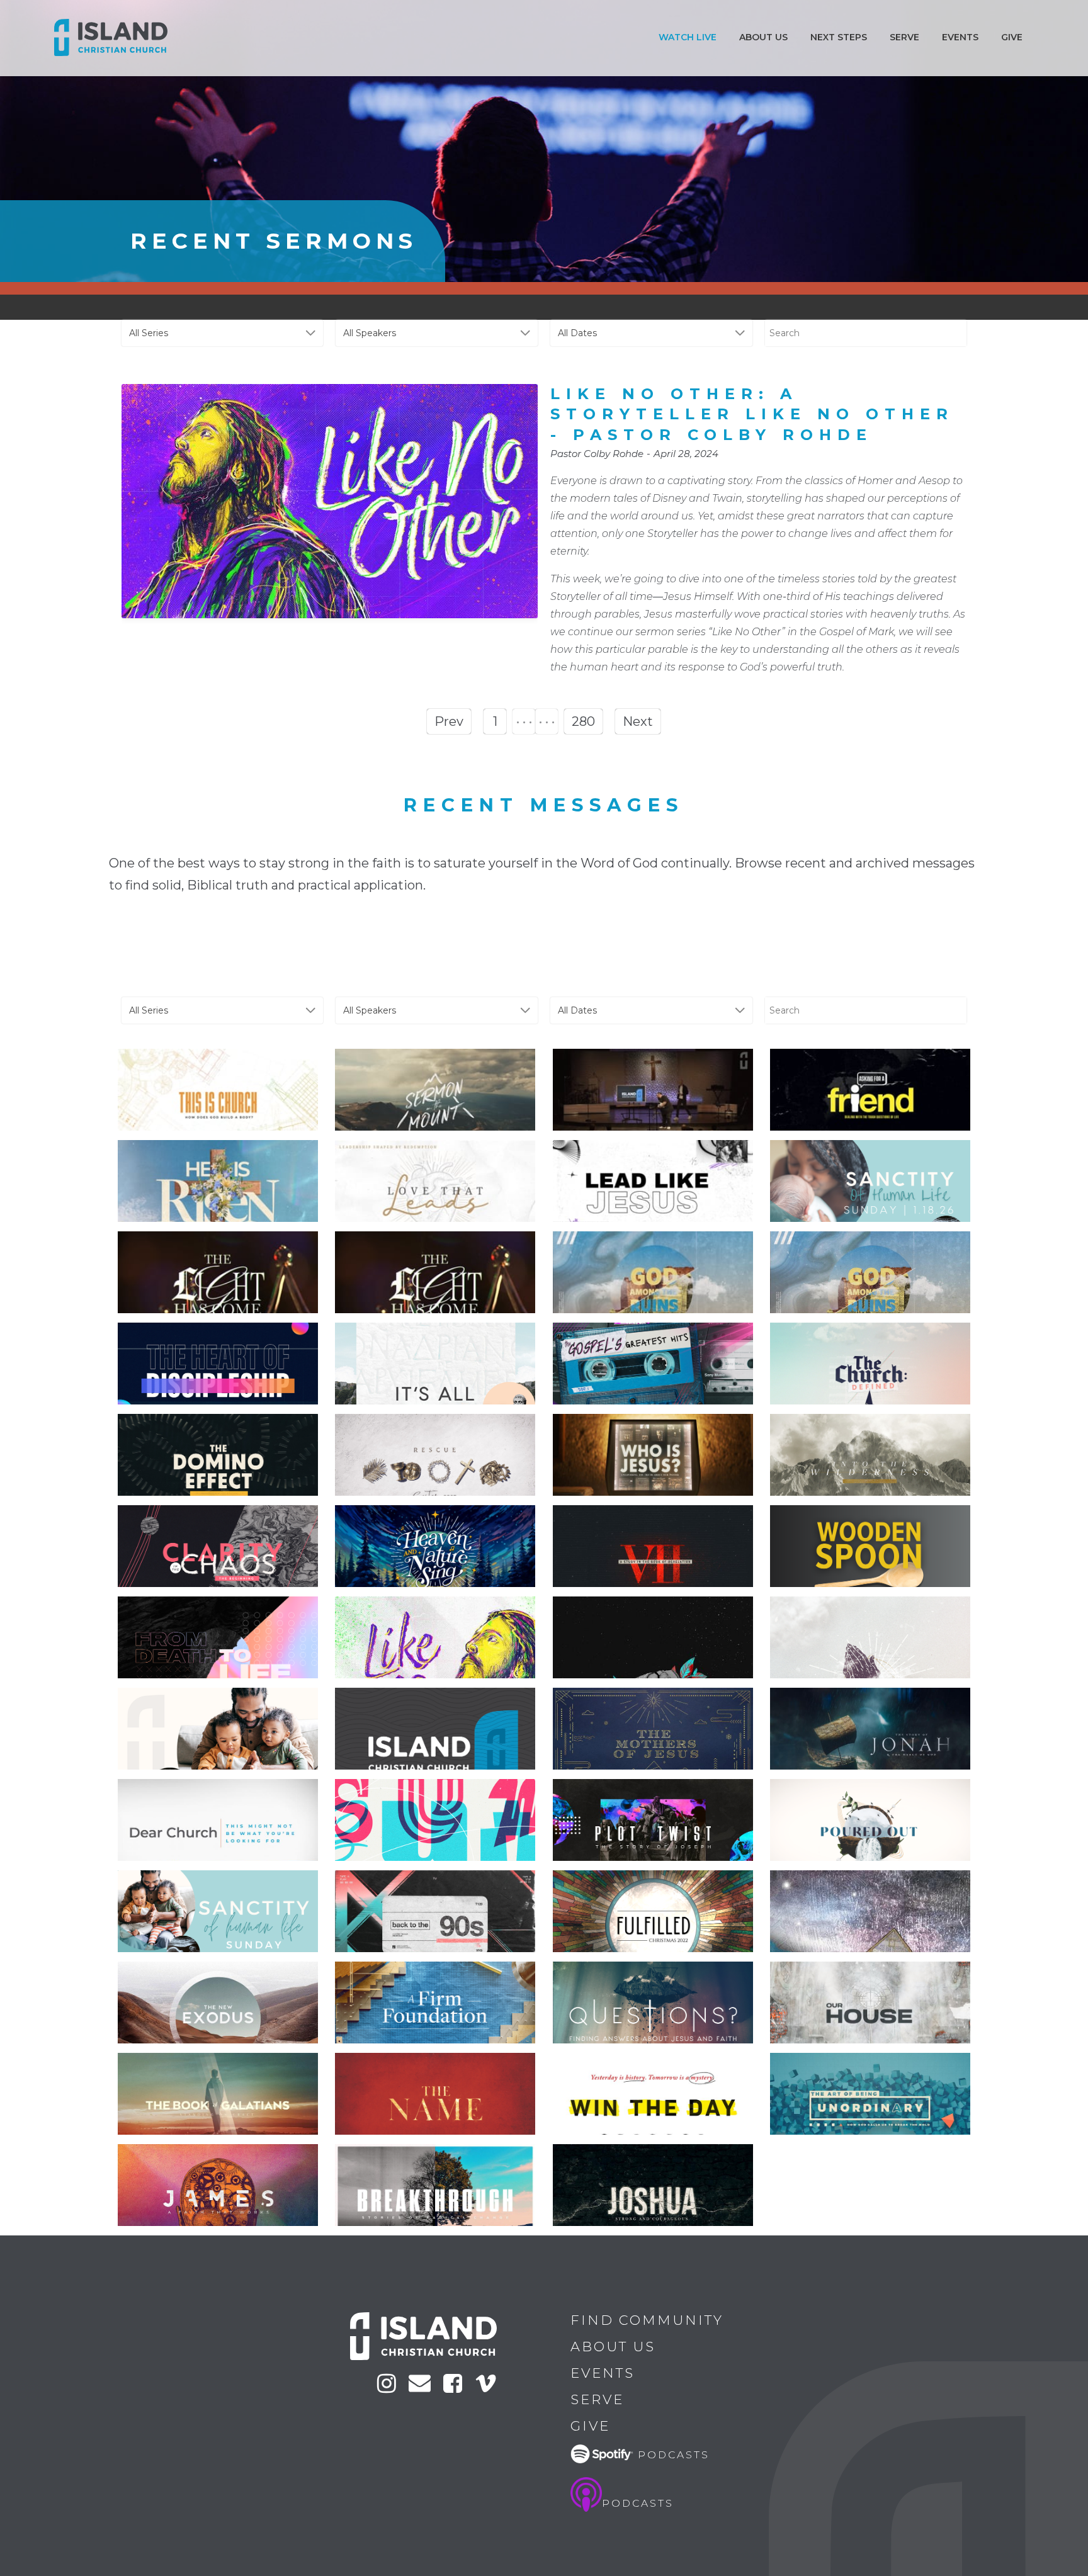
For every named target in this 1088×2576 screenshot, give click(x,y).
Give (1012, 37)
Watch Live (688, 37)
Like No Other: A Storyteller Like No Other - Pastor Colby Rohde (752, 414)
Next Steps (839, 37)
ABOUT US (763, 37)
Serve (904, 37)
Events (960, 37)
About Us (613, 2347)
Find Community (647, 2320)
